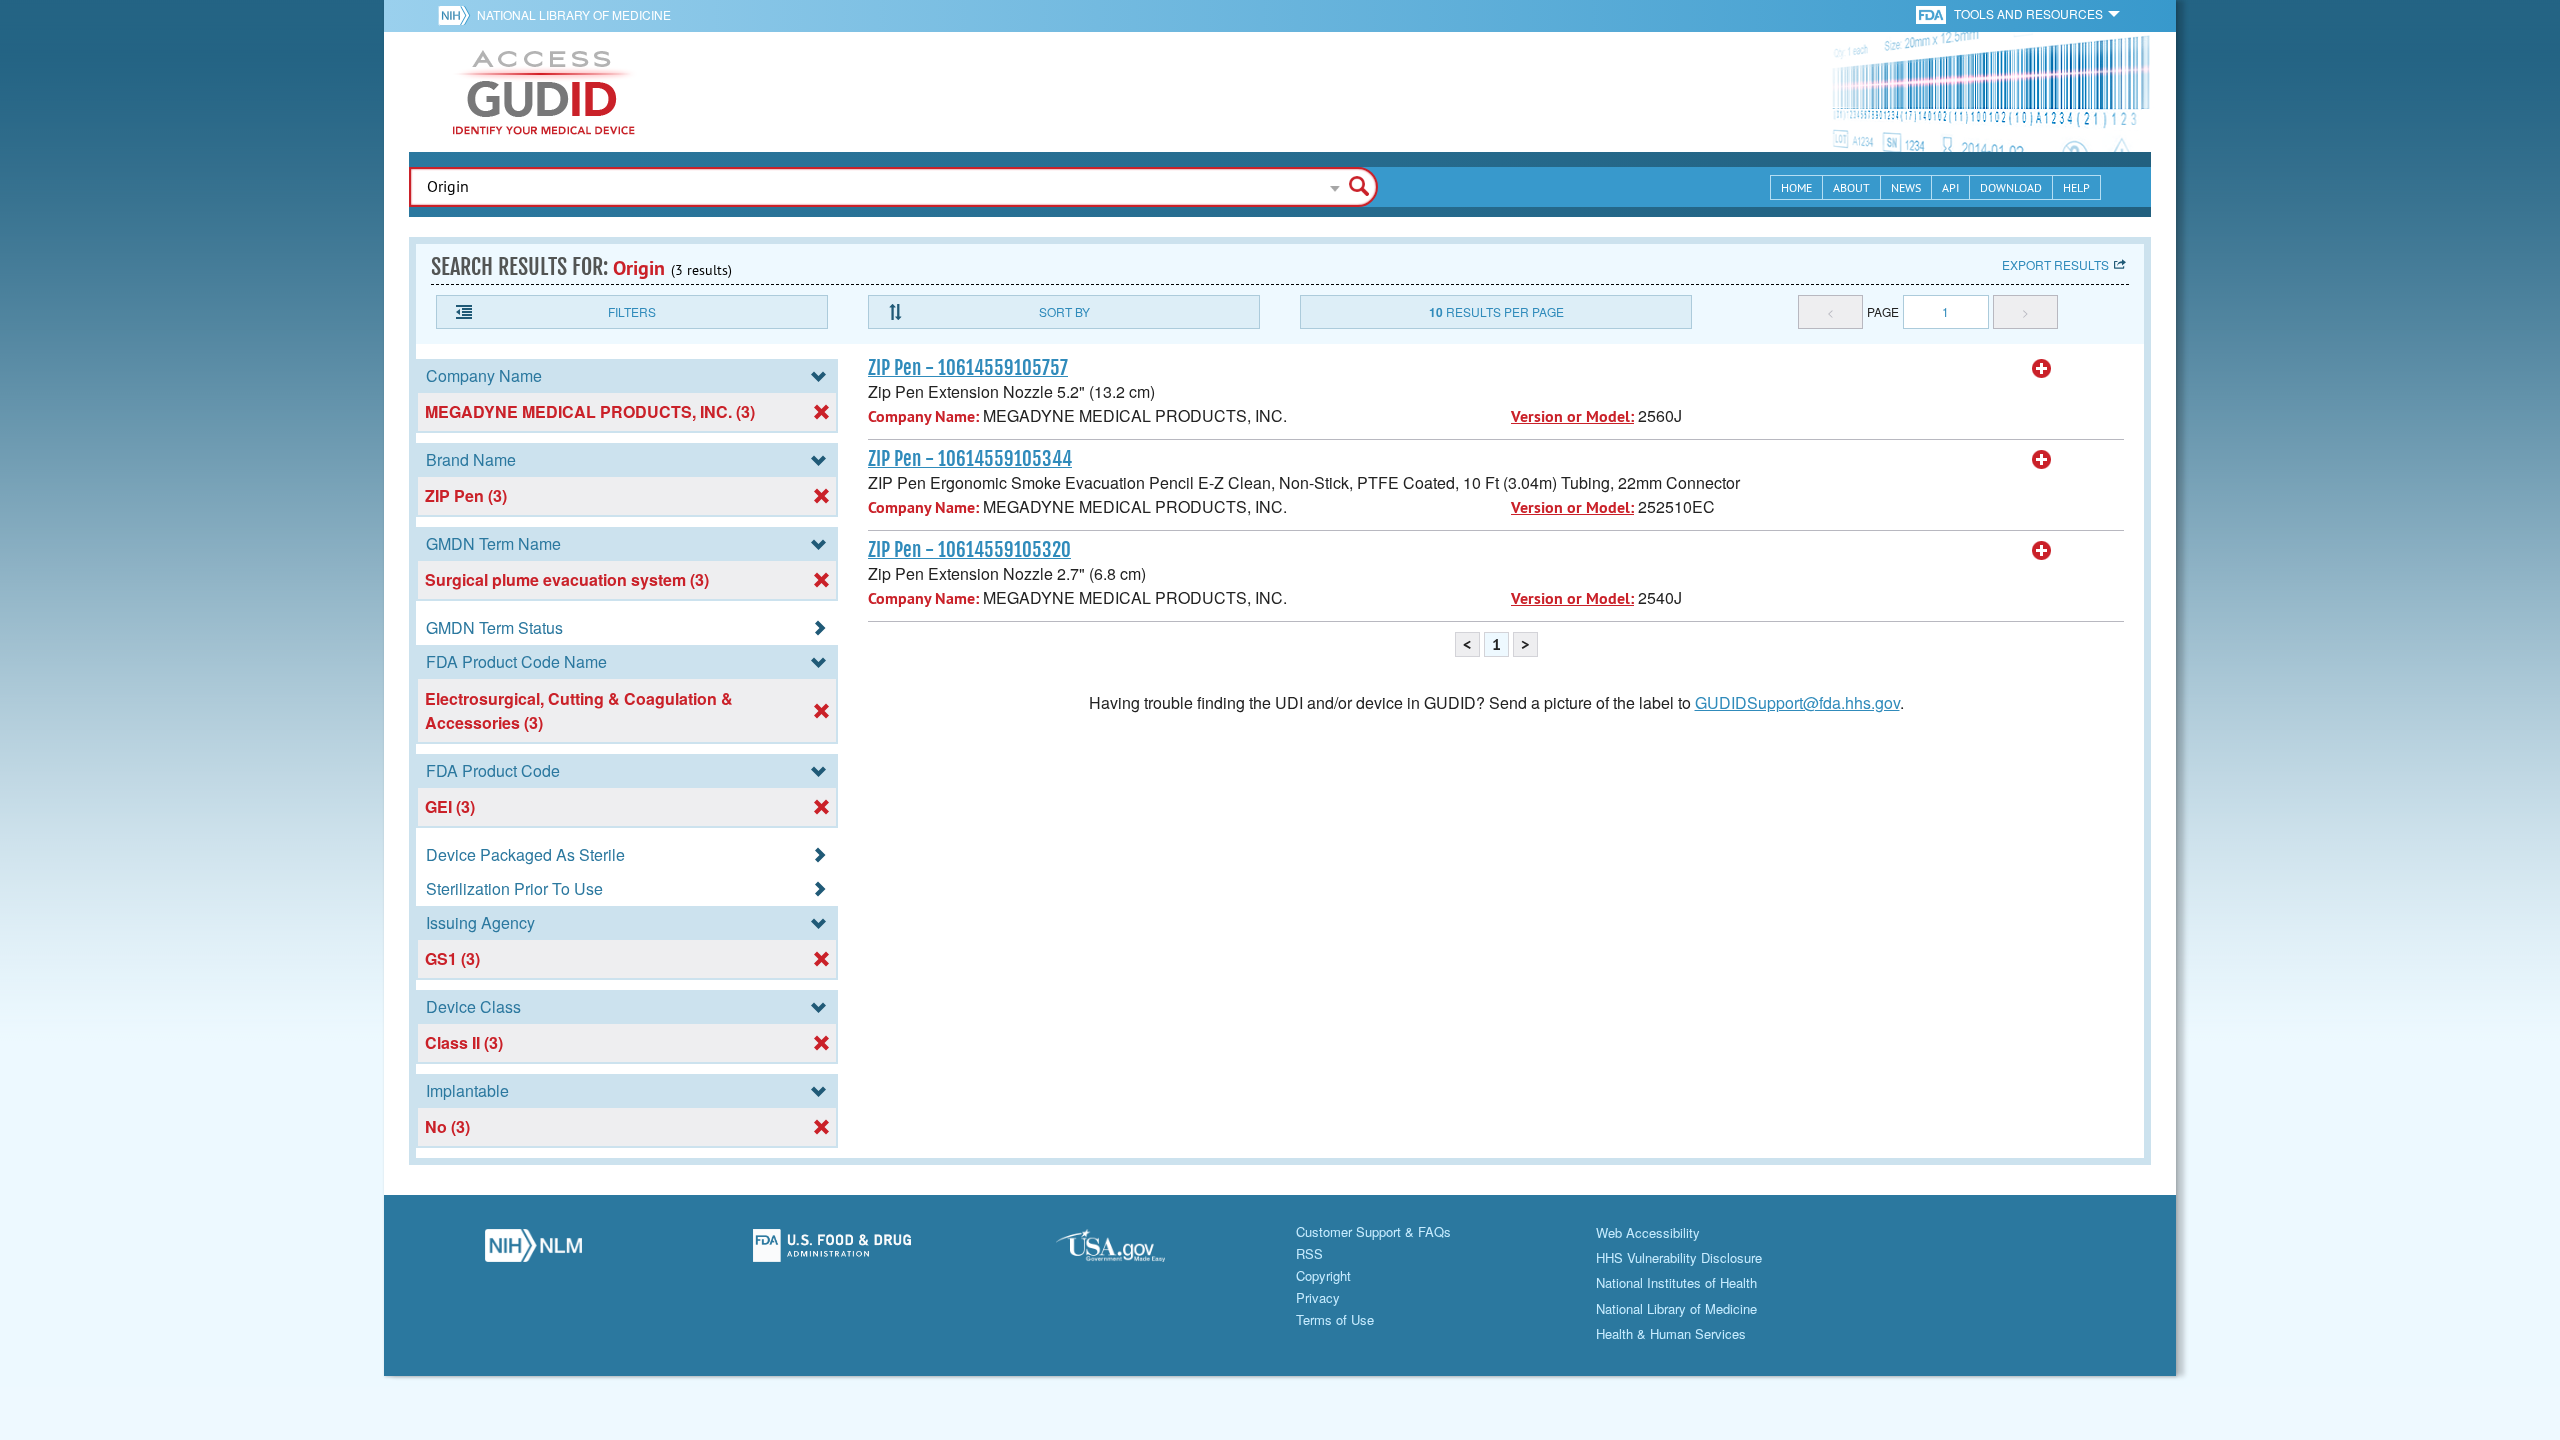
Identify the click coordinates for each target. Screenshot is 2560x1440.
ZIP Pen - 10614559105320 (969, 550)
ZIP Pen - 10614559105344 (970, 459)
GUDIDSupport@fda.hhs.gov (1797, 702)
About (1851, 187)
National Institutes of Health (1676, 1282)
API (1950, 187)
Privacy (1318, 1297)
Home (1796, 187)
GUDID (544, 92)
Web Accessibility (1648, 1232)
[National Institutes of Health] (457, 15)
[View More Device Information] (2042, 369)
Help (2076, 187)
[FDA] (1932, 13)
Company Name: (923, 416)
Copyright (1323, 1275)
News (1906, 187)
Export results (2055, 264)
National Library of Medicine (574, 14)
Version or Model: (1572, 416)
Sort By (1064, 311)
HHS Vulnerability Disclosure (1679, 1257)
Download (2011, 187)
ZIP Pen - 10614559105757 (968, 368)
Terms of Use (1335, 1319)
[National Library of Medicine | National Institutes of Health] (533, 1251)
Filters (632, 311)
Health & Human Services (1671, 1333)
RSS (1309, 1253)
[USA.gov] (1130, 1251)
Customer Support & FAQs (1373, 1231)
